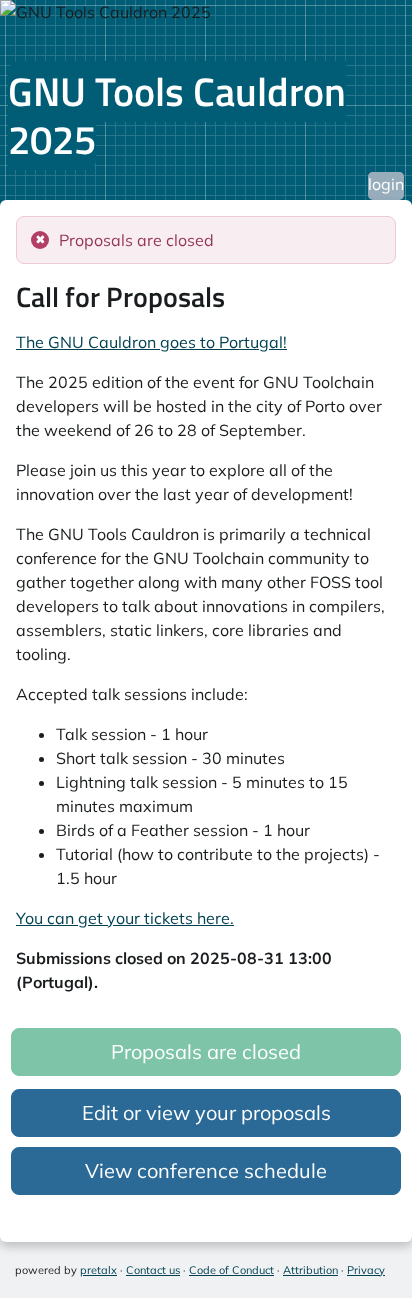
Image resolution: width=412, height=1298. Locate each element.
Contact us (153, 1270)
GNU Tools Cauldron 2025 (177, 115)
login (386, 184)
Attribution (310, 1270)
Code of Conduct (231, 1270)
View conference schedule (206, 1170)
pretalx (98, 1270)
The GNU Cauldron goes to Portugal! (151, 342)
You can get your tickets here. (125, 918)
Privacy (366, 1270)
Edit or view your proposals (206, 1112)
